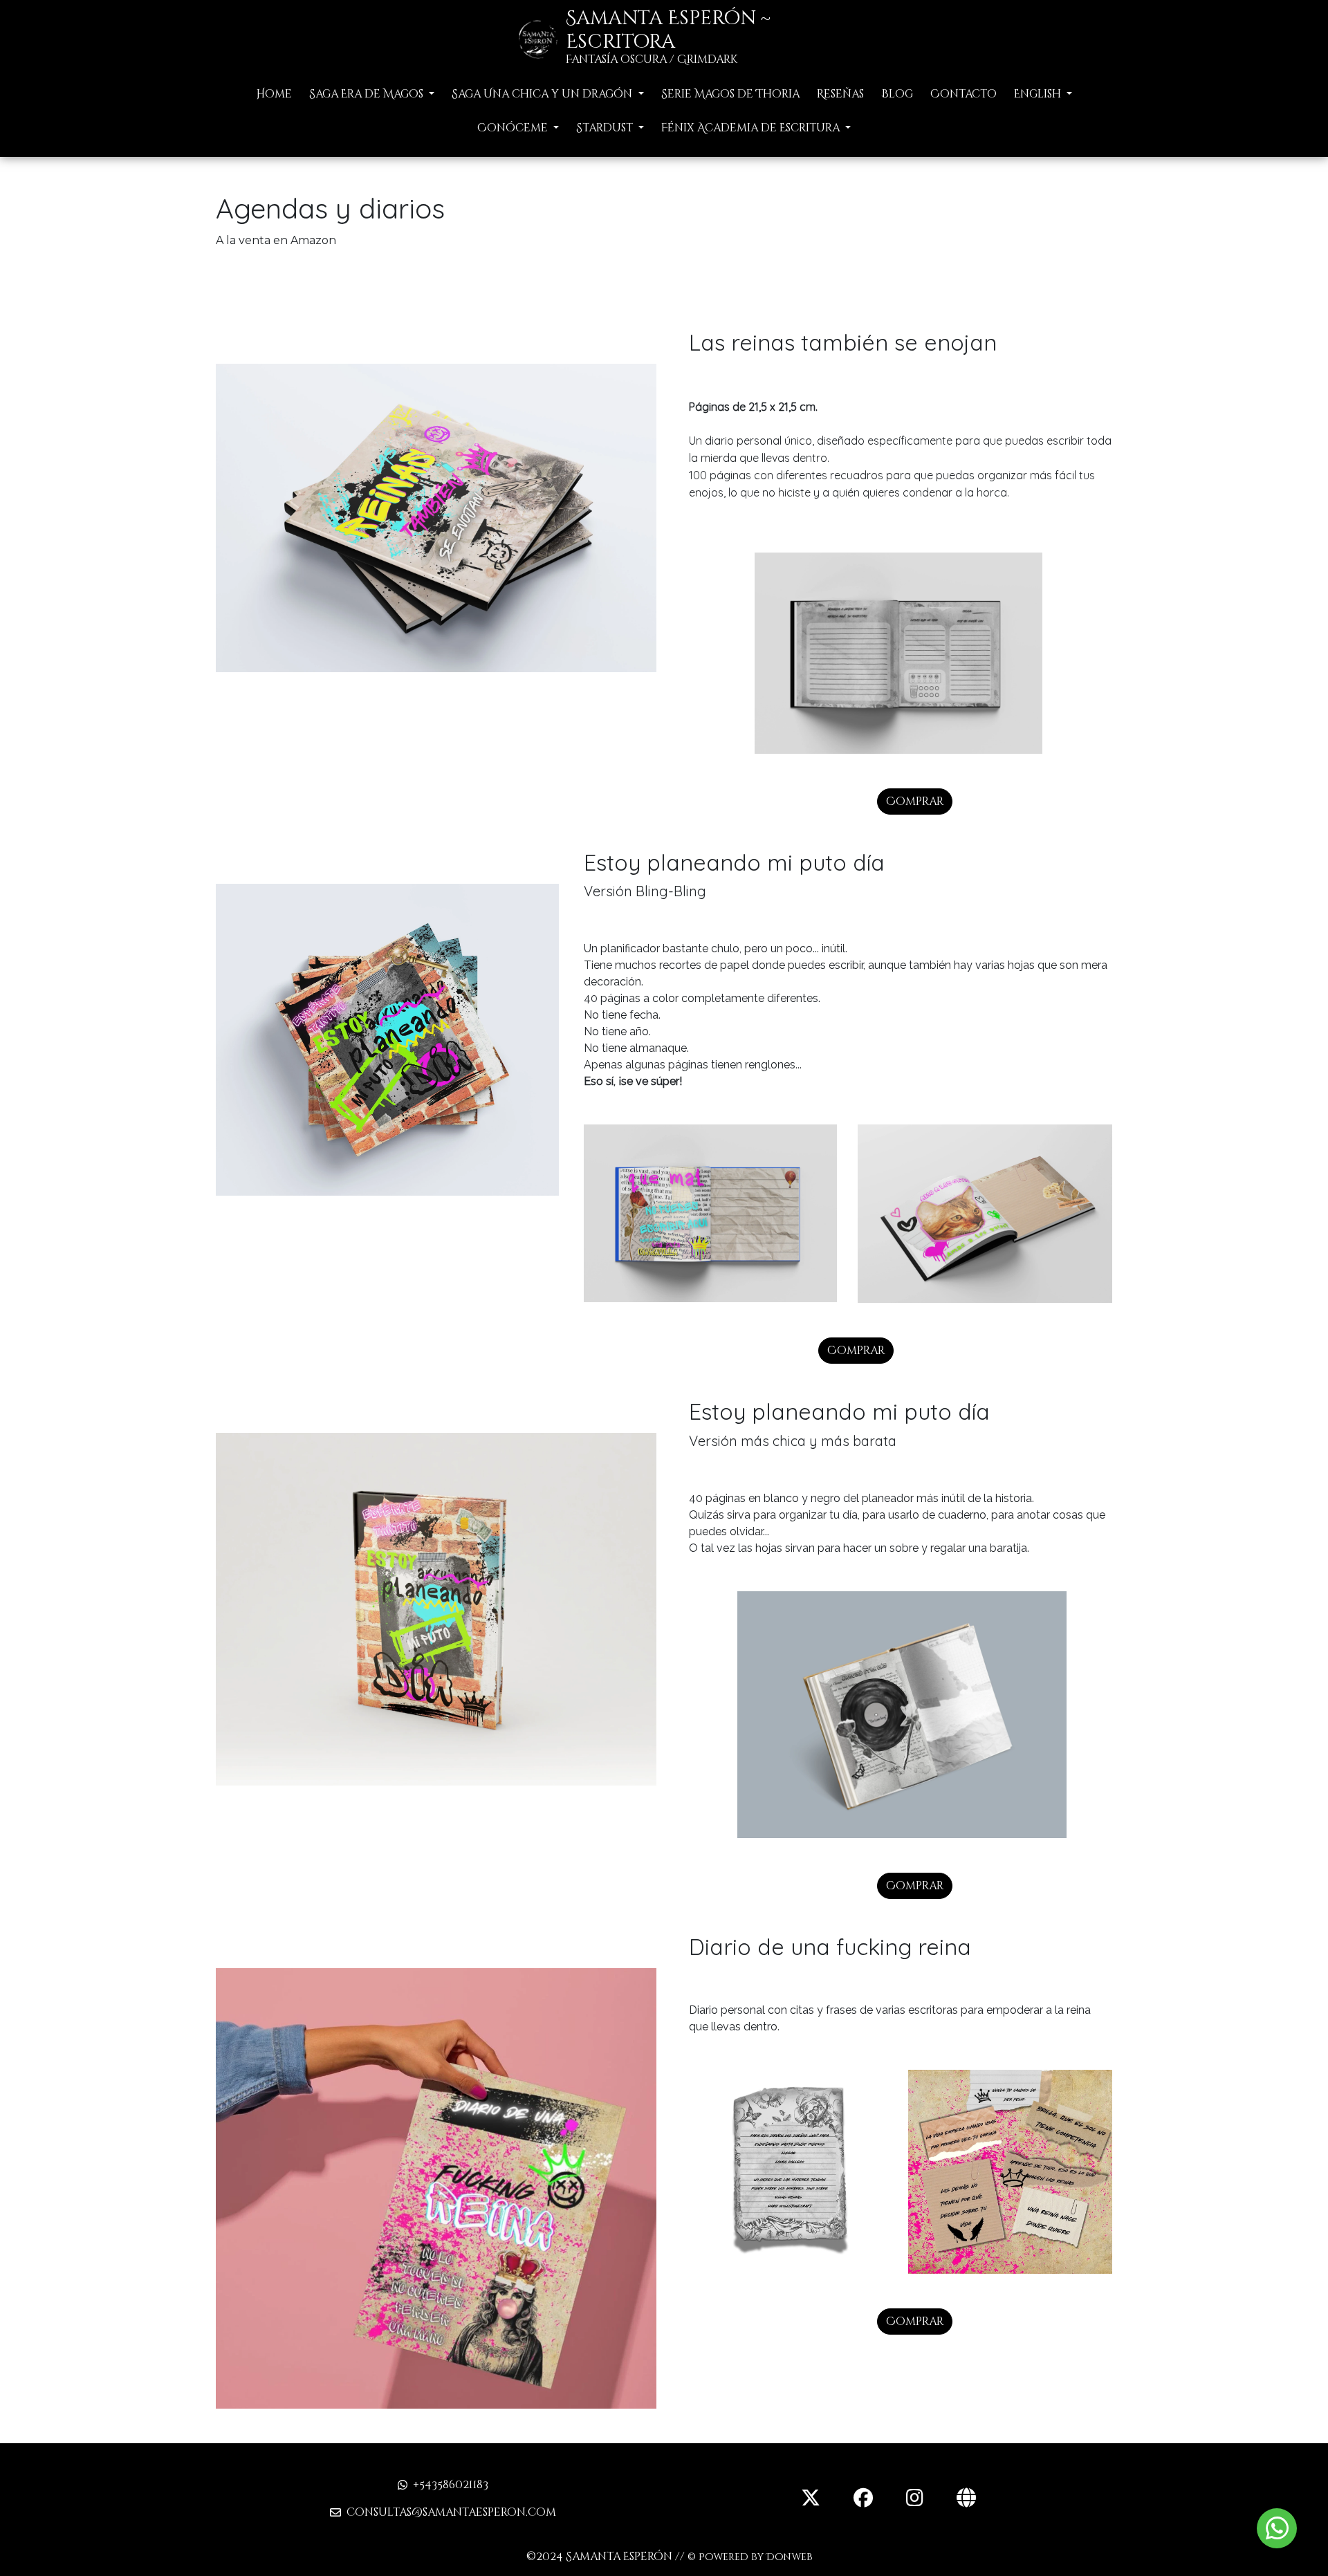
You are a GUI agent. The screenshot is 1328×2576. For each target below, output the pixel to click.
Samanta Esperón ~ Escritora (668, 30)
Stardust (606, 128)
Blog (897, 94)
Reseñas (840, 94)
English (1039, 94)
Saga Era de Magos (368, 94)
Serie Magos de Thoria (730, 94)
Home (274, 94)
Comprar (915, 801)
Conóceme (514, 128)
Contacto (963, 94)
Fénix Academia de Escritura (752, 128)
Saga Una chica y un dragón (543, 94)
